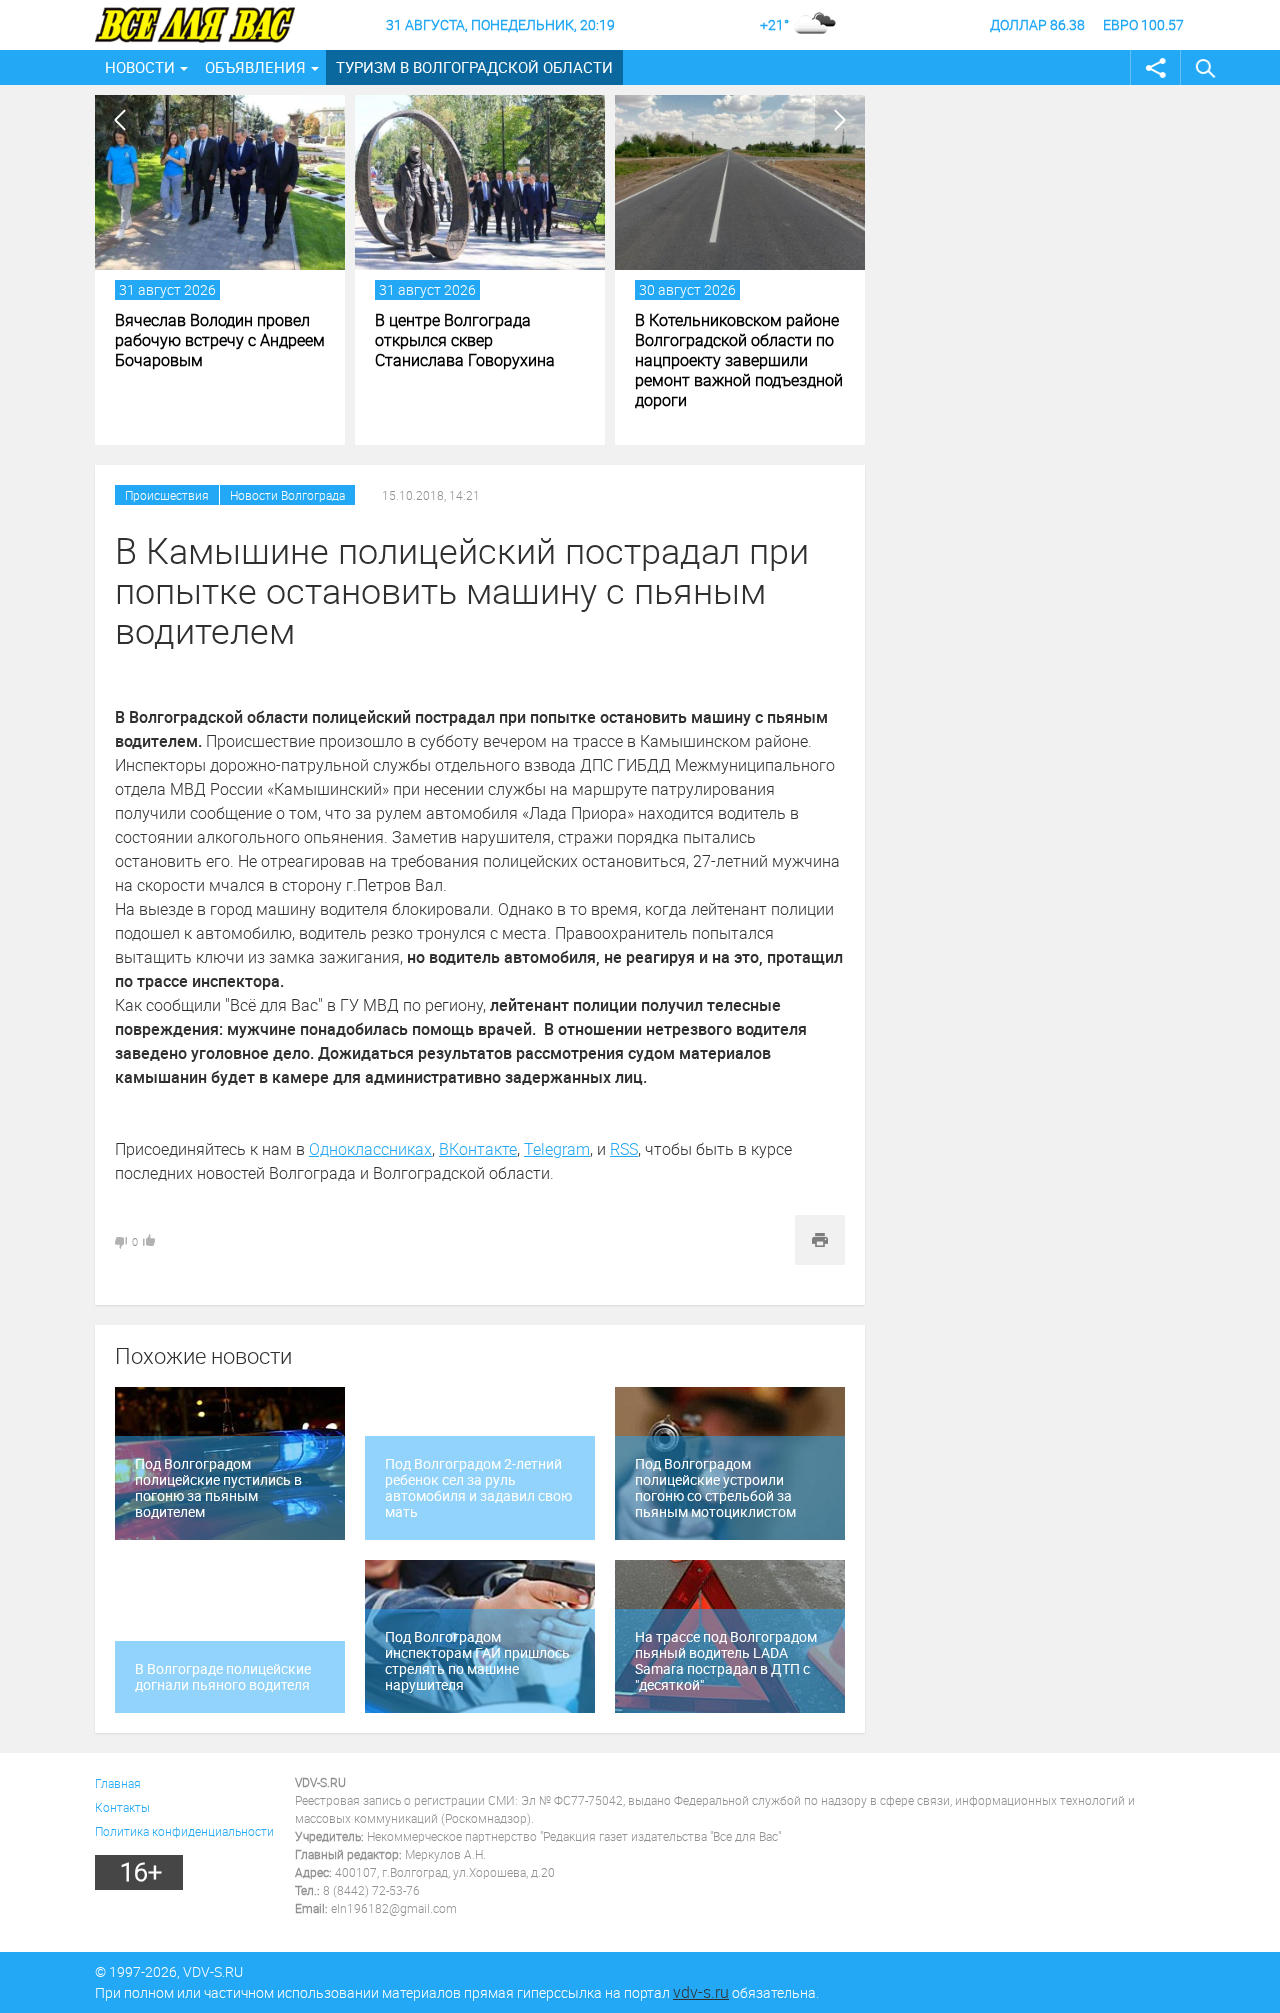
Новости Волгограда (287, 495)
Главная (118, 1783)
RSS (624, 1149)
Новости (140, 67)
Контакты (122, 1807)
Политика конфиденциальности (184, 1831)
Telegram (557, 1149)
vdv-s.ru (701, 1992)
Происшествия (167, 495)
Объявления (255, 67)
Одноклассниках (370, 1149)
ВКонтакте (478, 1149)
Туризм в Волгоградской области (474, 67)
